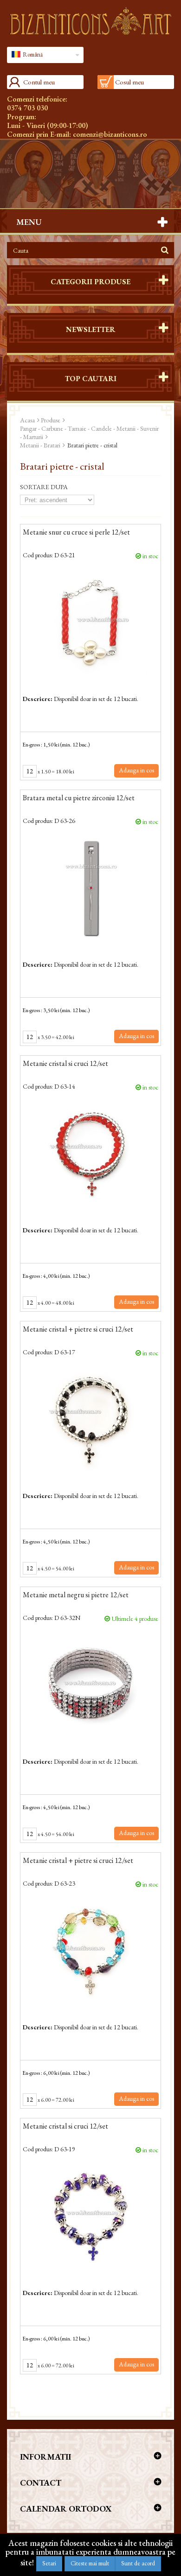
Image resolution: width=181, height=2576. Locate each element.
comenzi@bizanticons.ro (110, 134)
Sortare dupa (44, 487)
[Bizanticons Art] (90, 21)
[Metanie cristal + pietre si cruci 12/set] (90, 1420)
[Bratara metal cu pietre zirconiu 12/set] (90, 888)
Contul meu (39, 82)
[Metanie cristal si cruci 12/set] (90, 1154)
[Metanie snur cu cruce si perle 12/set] (90, 623)
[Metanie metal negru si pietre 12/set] (90, 1685)
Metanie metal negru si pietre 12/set (76, 1595)
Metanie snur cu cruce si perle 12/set (76, 533)
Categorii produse (90, 282)
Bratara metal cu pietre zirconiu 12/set (79, 798)
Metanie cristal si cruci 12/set (65, 1064)
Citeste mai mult (90, 2563)
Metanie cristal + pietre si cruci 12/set (78, 1330)
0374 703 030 (27, 108)
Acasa (27, 420)
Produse (51, 420)
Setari (49, 2563)
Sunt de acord (138, 2563)
